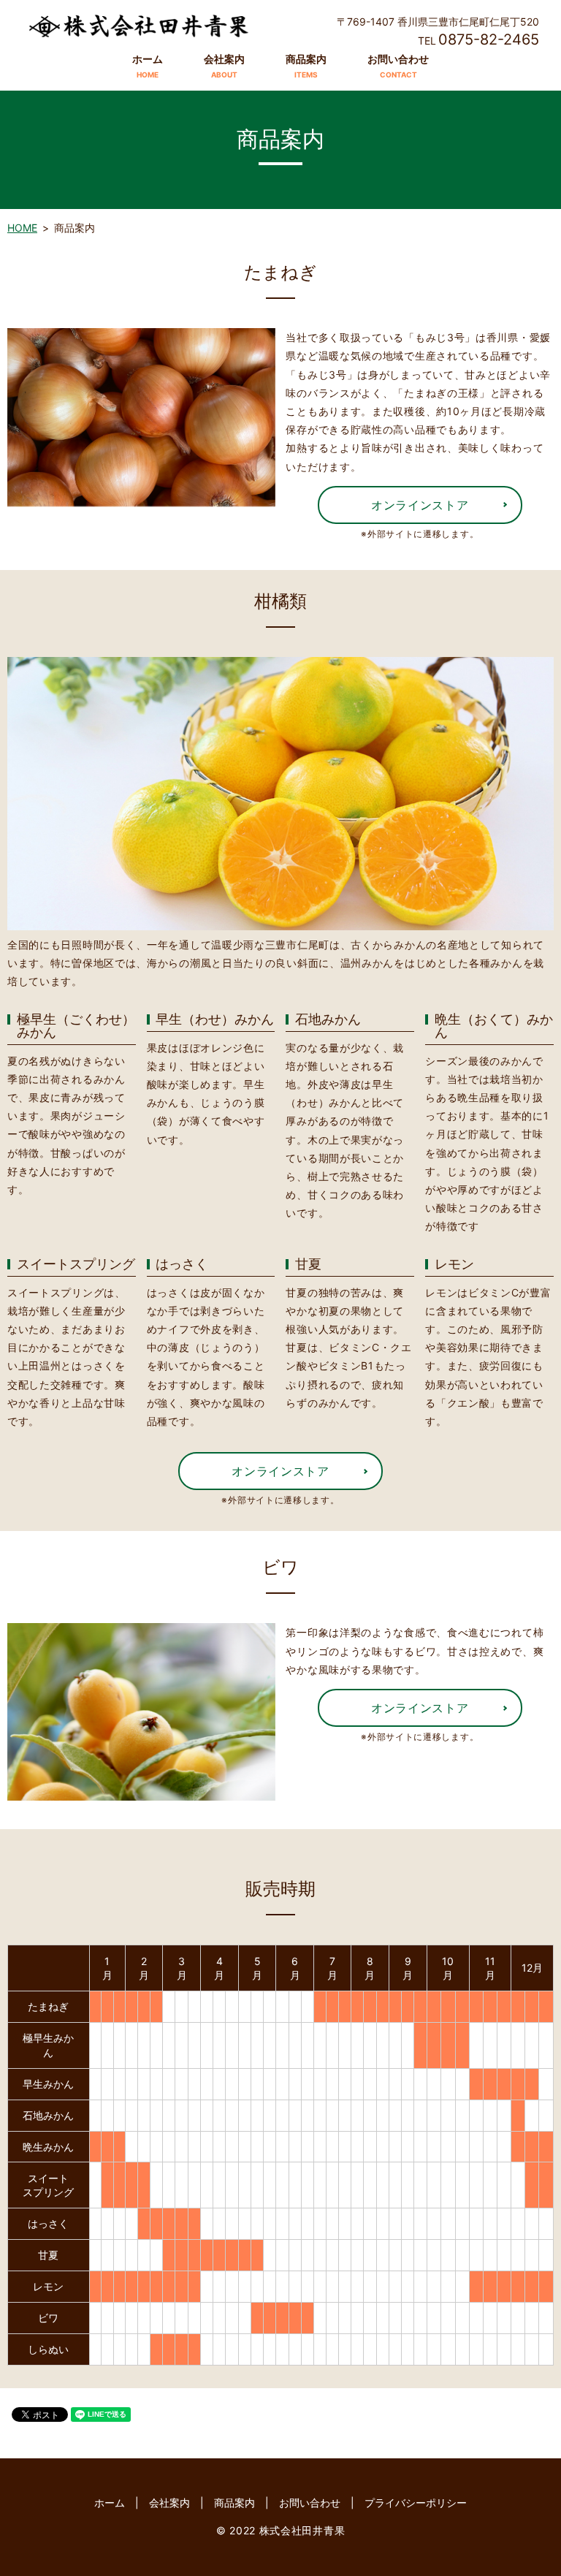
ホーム (148, 66)
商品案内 (306, 66)
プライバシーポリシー (416, 2503)
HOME (22, 228)
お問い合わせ (398, 66)
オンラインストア (420, 505)
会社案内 (224, 66)
